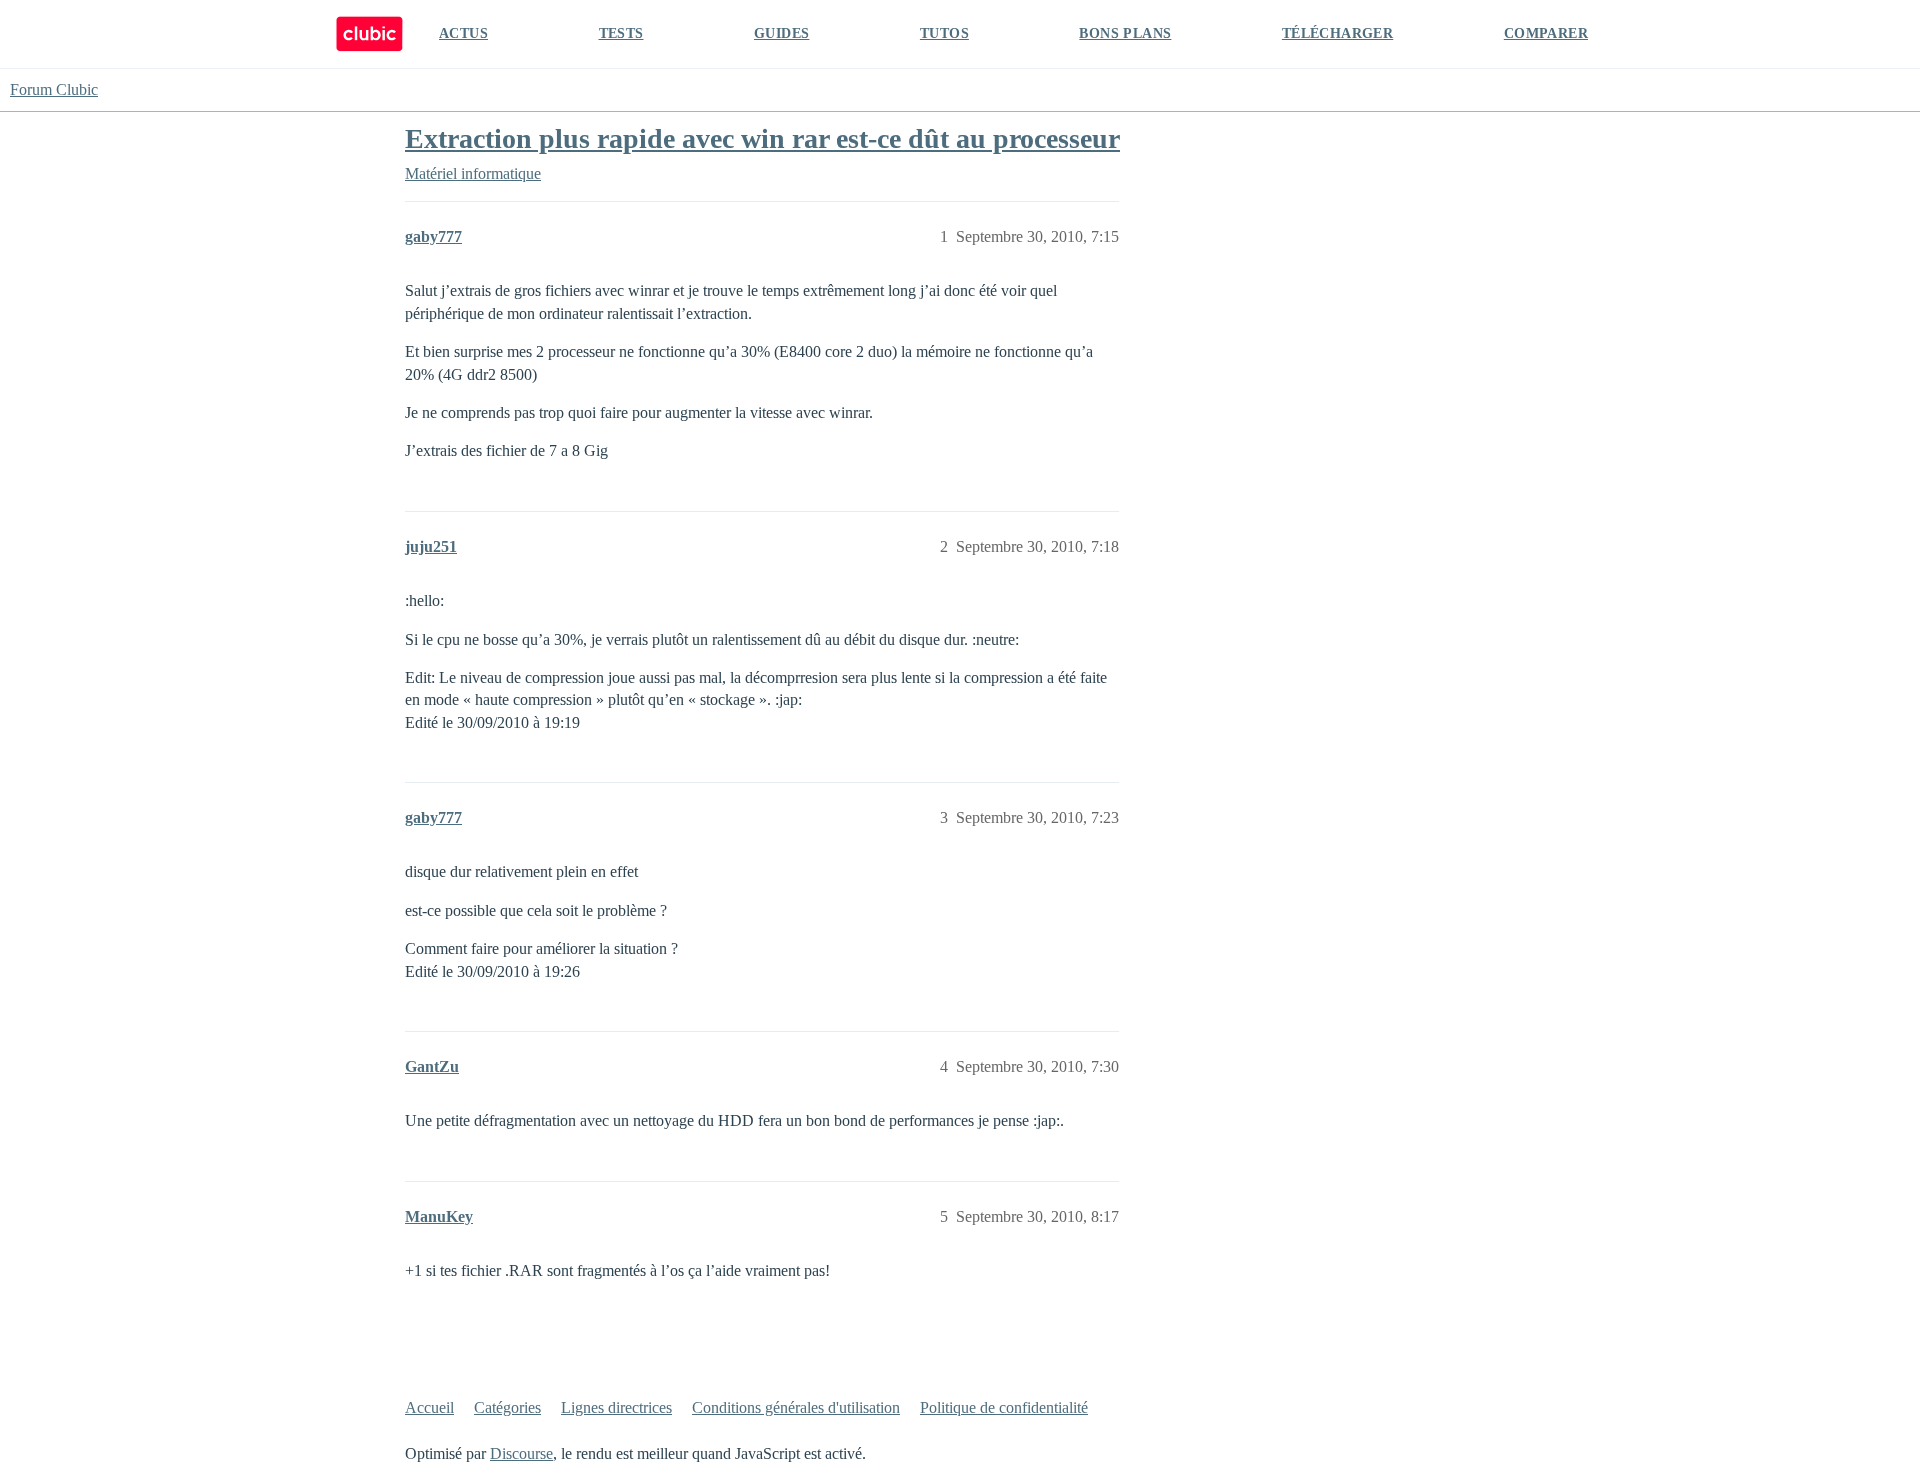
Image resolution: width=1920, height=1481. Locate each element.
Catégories (507, 1407)
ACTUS (463, 33)
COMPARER (1546, 33)
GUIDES (781, 33)
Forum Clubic (54, 89)
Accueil (429, 1407)
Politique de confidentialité (1004, 1407)
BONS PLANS (1125, 33)
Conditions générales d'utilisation (796, 1407)
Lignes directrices (616, 1407)
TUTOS (944, 33)
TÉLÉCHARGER (1337, 33)
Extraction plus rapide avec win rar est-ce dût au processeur (762, 138)
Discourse (521, 1453)
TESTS (621, 33)
